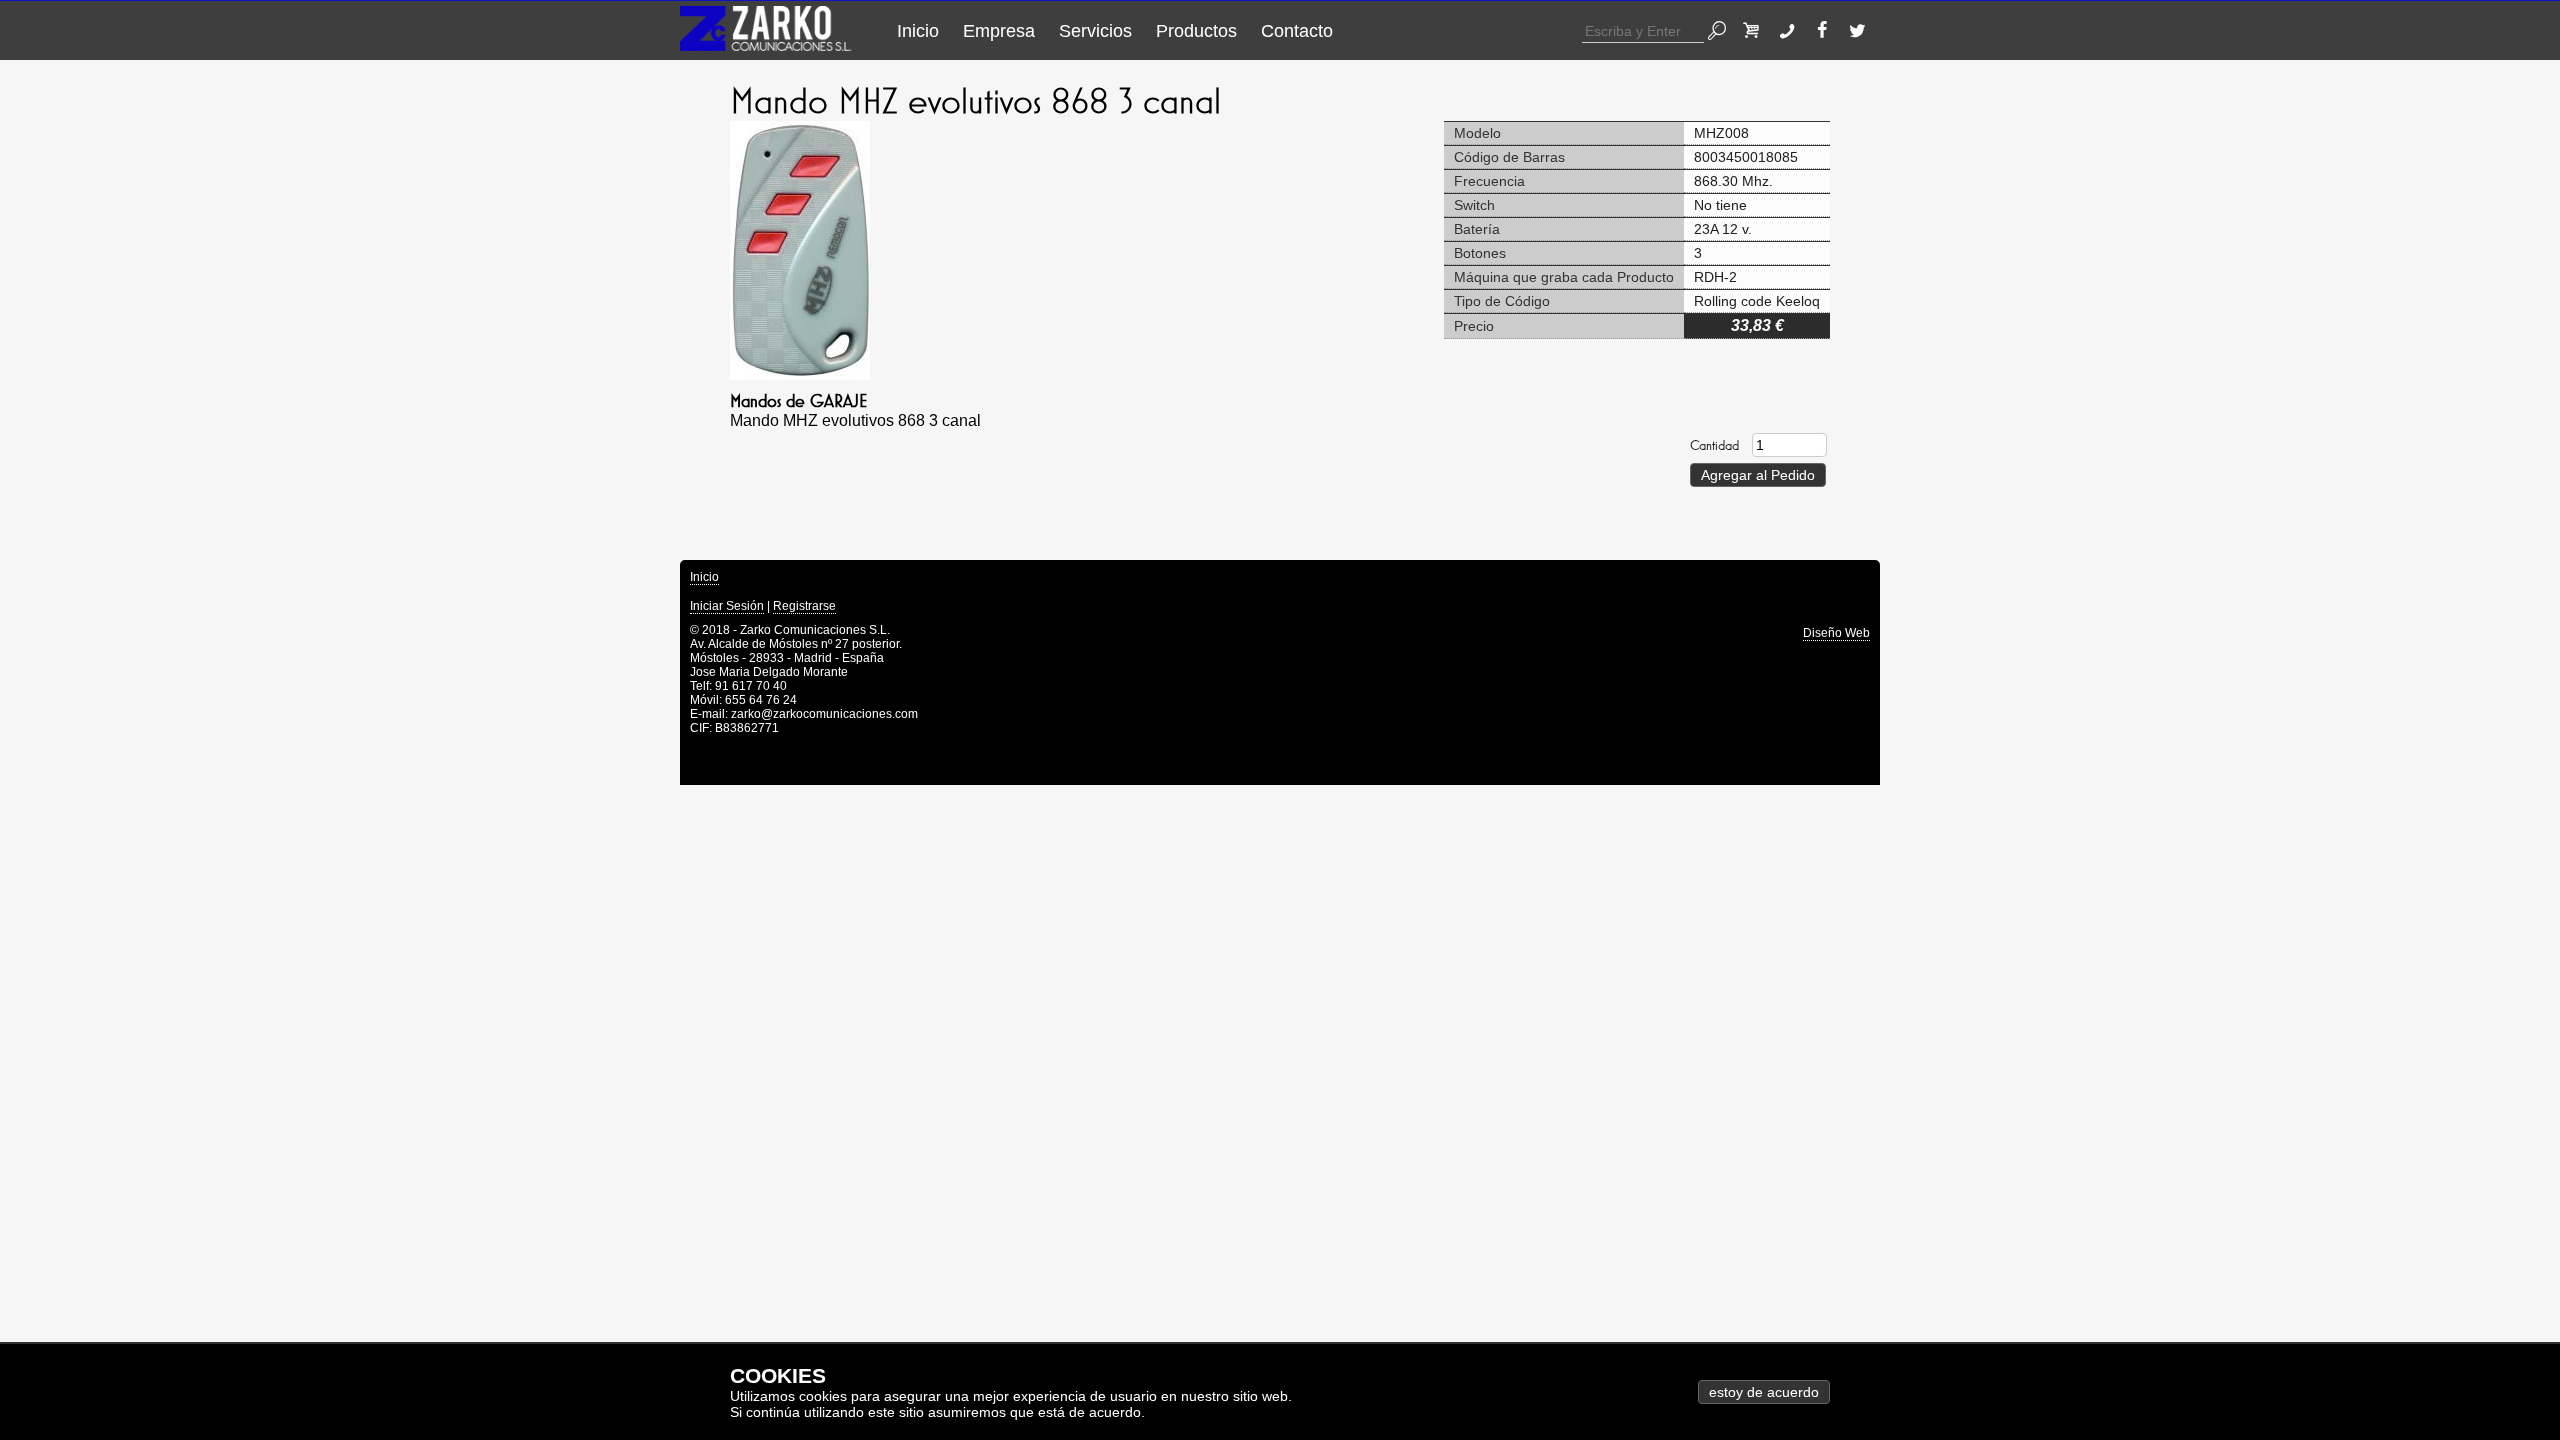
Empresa (999, 31)
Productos (1196, 31)
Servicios (1095, 31)
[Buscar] (1721, 31)
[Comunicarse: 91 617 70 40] (1791, 31)
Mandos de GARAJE (798, 401)
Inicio (918, 31)
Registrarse (804, 606)
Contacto (1297, 31)
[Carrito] (1756, 31)
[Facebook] (1827, 31)
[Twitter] (1862, 31)
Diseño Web (1836, 633)
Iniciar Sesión (727, 606)
